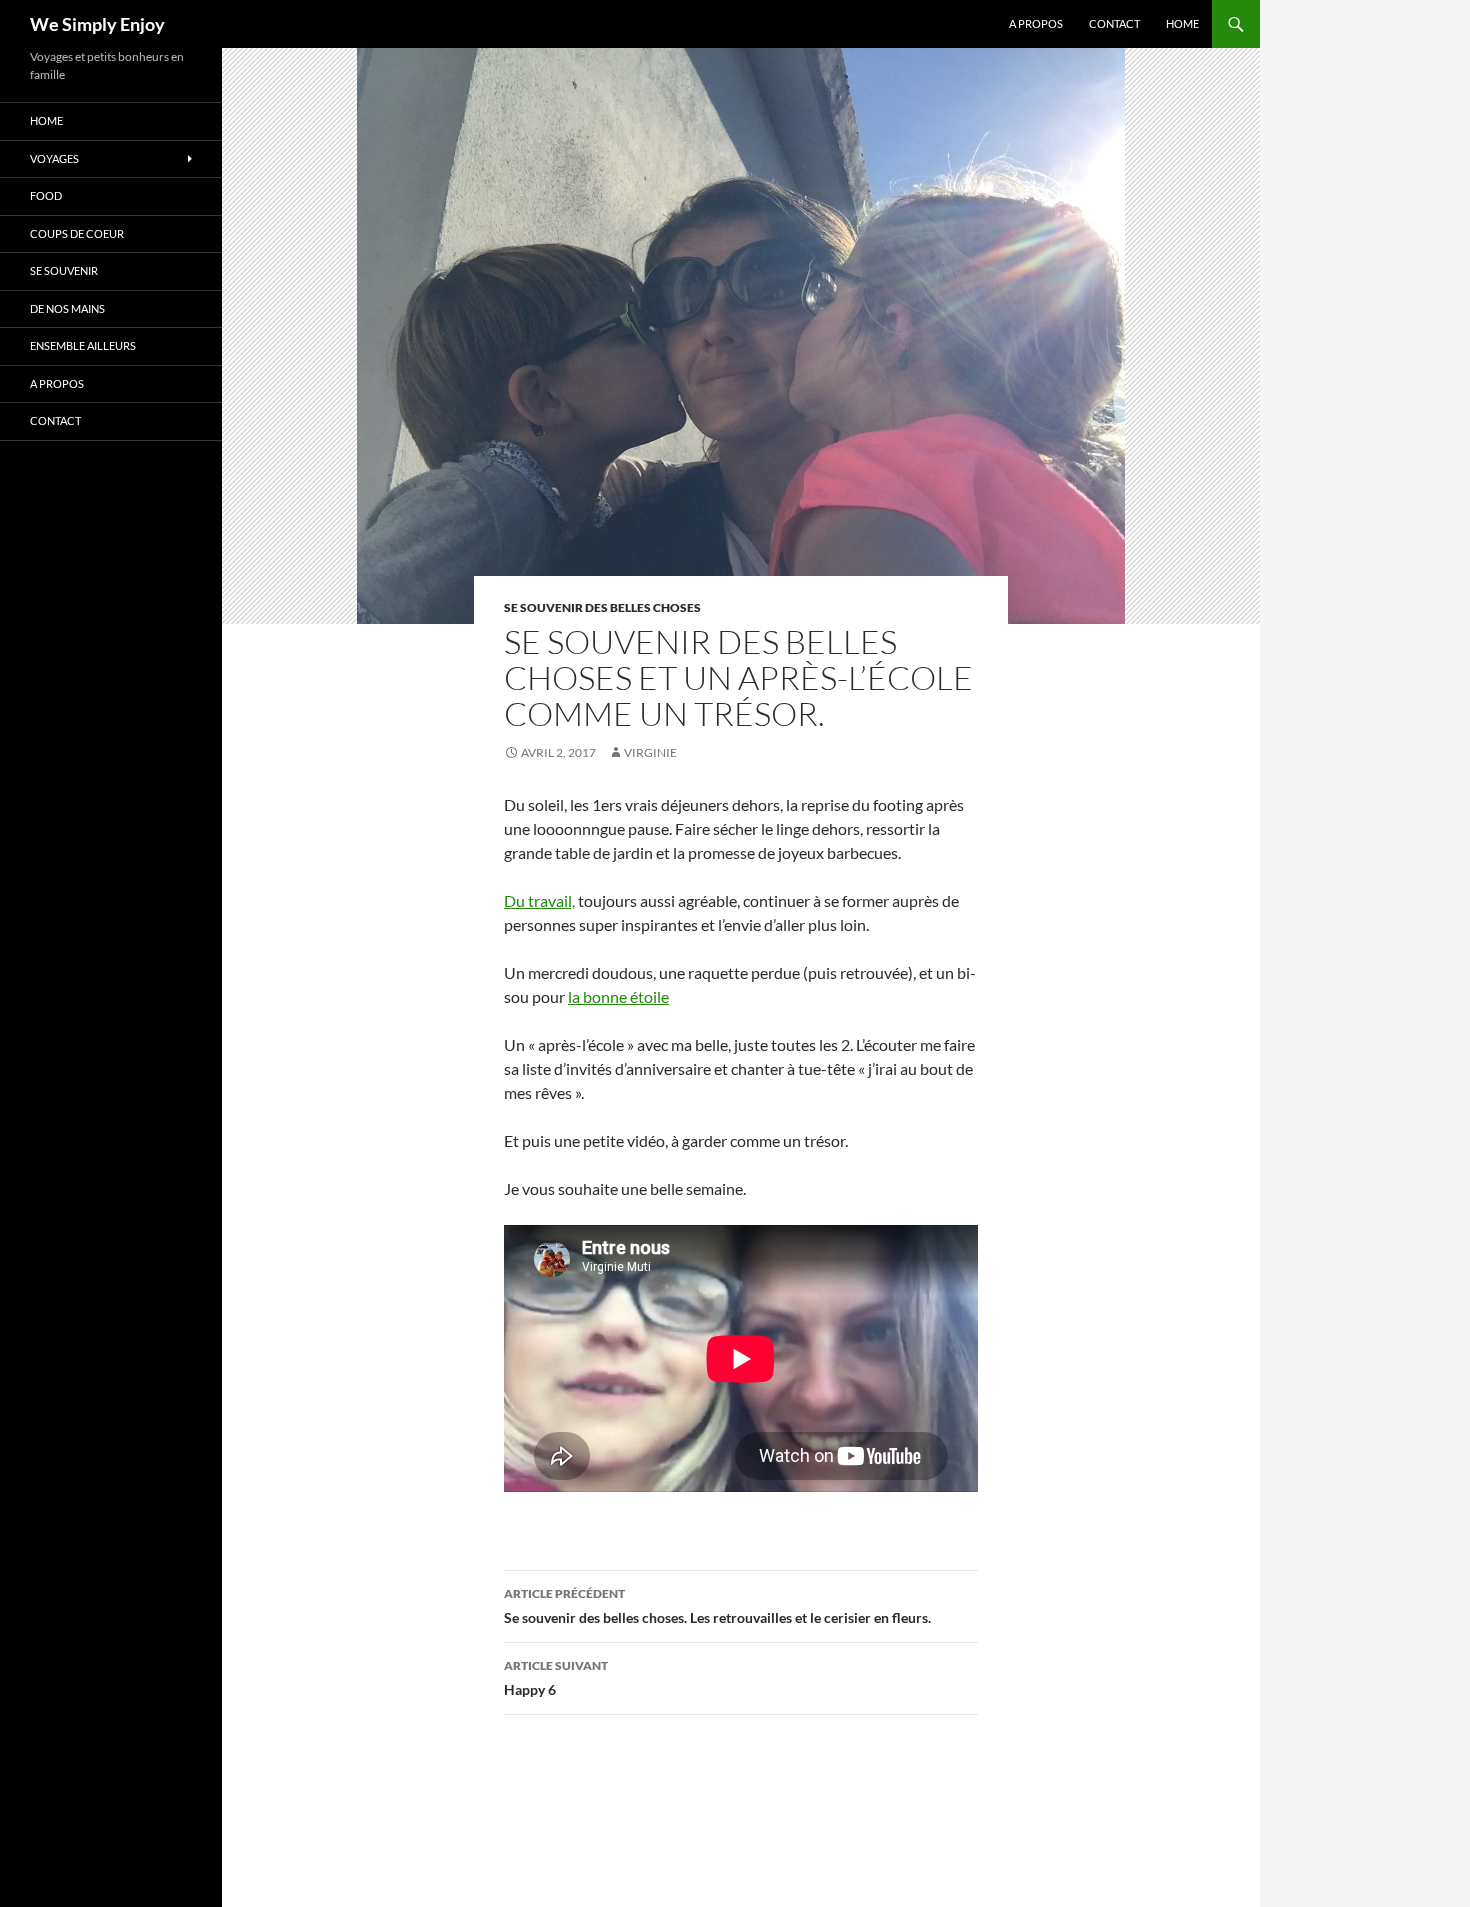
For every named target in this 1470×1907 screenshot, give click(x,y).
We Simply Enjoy (97, 24)
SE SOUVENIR (64, 270)
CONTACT (1114, 23)
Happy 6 (556, 1678)
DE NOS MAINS (67, 308)
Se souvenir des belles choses (602, 607)
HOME (1182, 23)
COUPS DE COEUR (77, 233)
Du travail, (539, 900)
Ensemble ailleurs (83, 345)
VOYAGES (54, 158)
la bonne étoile (618, 996)
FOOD (46, 195)
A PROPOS (1036, 23)
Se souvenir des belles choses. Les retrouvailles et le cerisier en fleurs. (717, 1606)
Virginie (650, 752)
